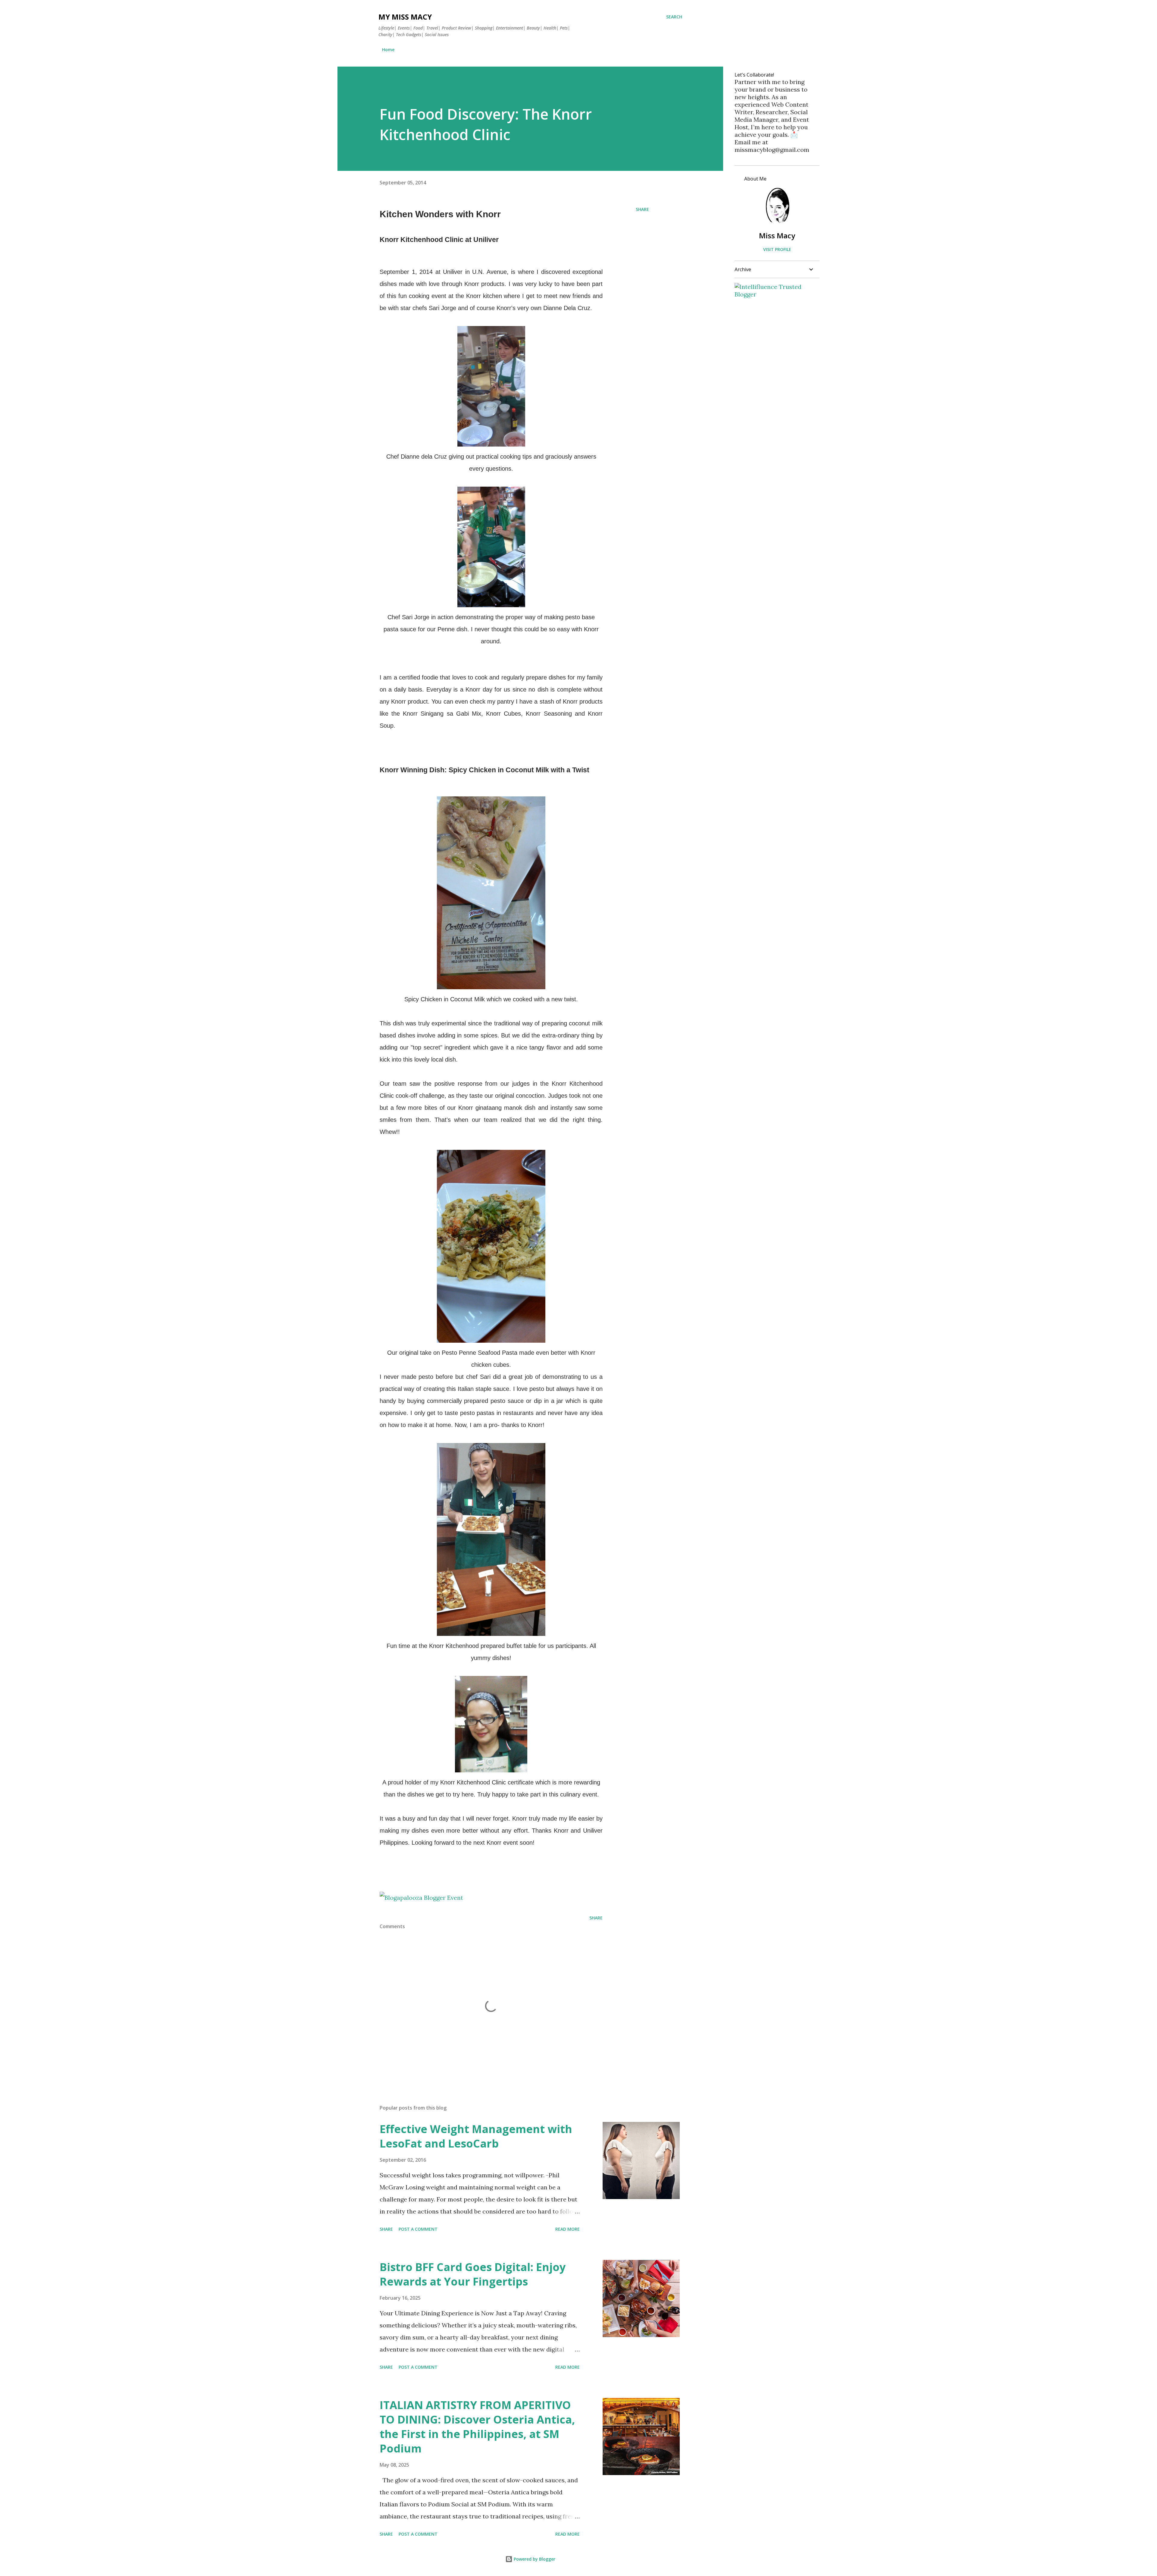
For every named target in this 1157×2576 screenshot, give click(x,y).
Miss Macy (777, 235)
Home (388, 50)
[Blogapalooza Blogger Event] (421, 1898)
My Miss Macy (405, 17)
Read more (568, 2229)
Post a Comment (418, 2229)
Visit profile (777, 249)
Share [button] (642, 209)
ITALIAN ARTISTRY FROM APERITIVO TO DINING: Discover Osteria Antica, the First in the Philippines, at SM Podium (477, 2427)
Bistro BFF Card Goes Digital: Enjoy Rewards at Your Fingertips (473, 2274)
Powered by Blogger (534, 2559)
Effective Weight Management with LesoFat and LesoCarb (476, 2136)
